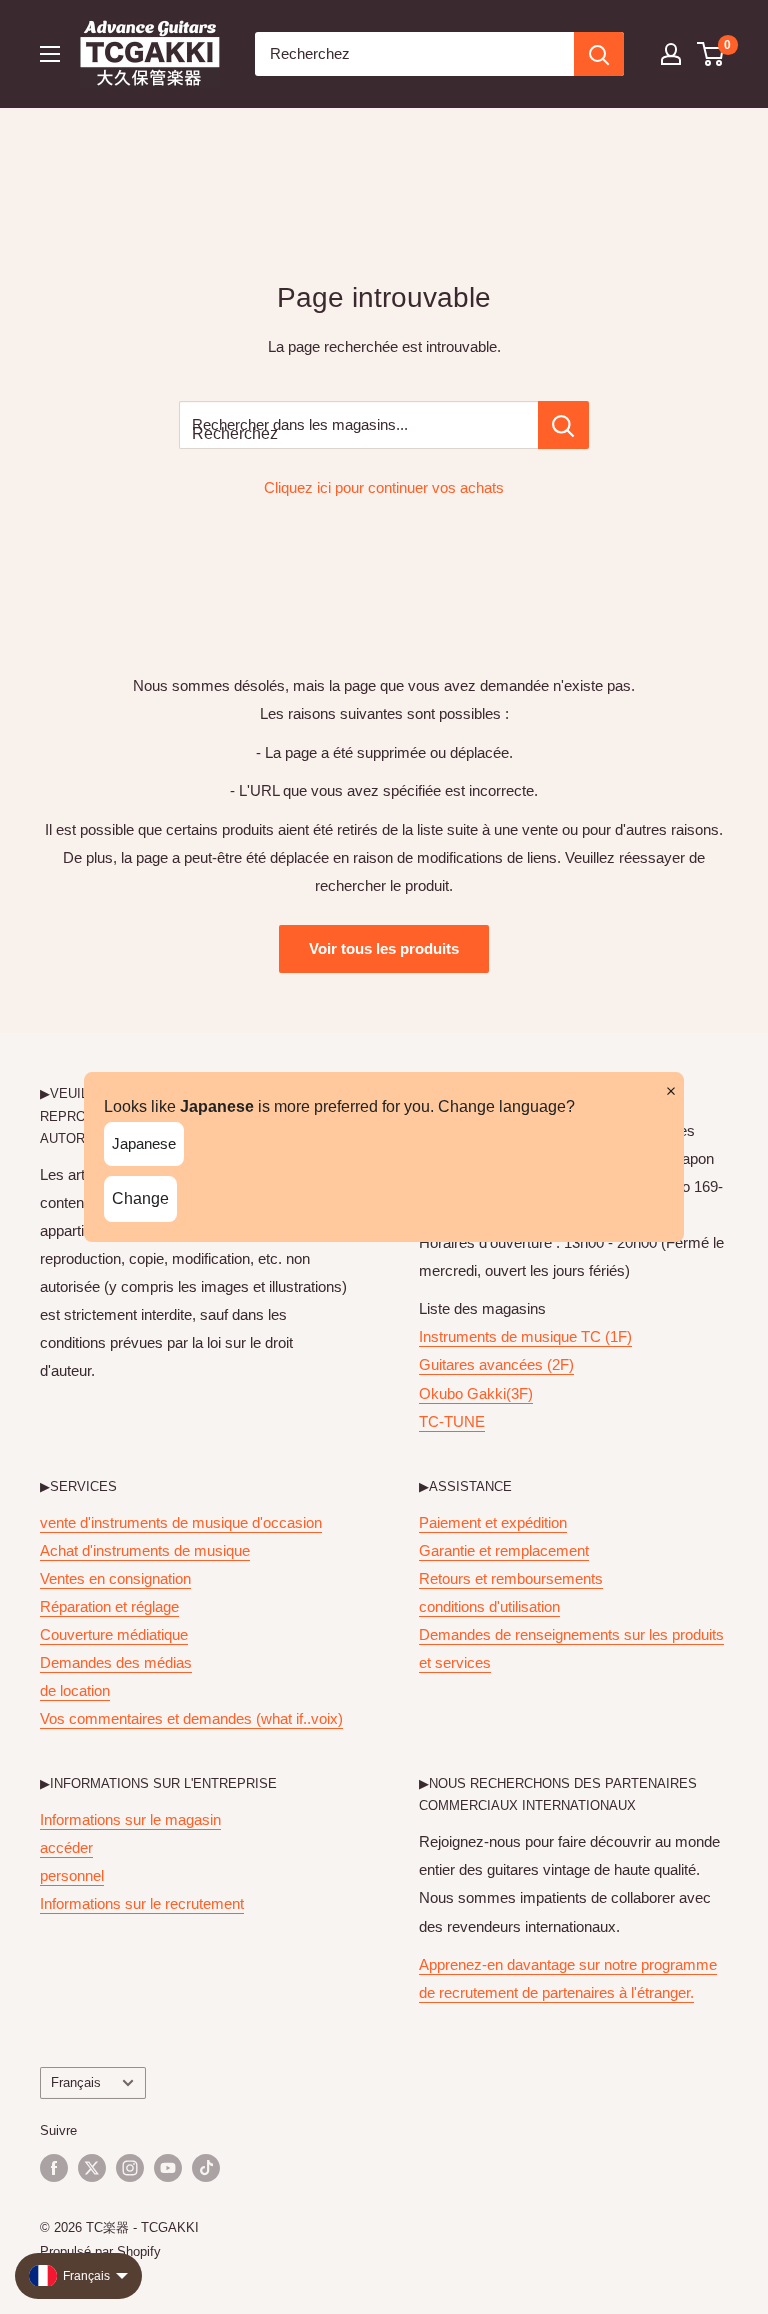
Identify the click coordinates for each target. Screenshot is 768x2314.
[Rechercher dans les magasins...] (563, 425)
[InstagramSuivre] (130, 2168)
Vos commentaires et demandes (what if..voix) (191, 1718)
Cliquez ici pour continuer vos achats (384, 487)
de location (75, 1690)
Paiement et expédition (493, 1522)
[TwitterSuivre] (92, 2168)
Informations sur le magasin (130, 1819)
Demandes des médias (116, 1662)
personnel (72, 1875)
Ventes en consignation (115, 1578)
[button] (711, 54)
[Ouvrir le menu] (50, 54)
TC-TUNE (452, 1421)
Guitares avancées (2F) (496, 1364)
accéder (66, 1847)
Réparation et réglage (109, 1606)
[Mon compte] (671, 54)
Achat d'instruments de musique (145, 1550)
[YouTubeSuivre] (168, 2168)
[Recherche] (599, 54)
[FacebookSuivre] (54, 2168)
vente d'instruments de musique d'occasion (181, 1522)
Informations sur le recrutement (142, 1903)
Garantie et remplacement (504, 1550)
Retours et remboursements (511, 1578)
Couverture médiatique (114, 1634)
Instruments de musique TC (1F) (525, 1336)
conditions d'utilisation (489, 1606)
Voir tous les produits (384, 948)
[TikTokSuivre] (206, 2168)
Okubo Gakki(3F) (476, 1393)
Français (76, 2082)
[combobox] (414, 54)
